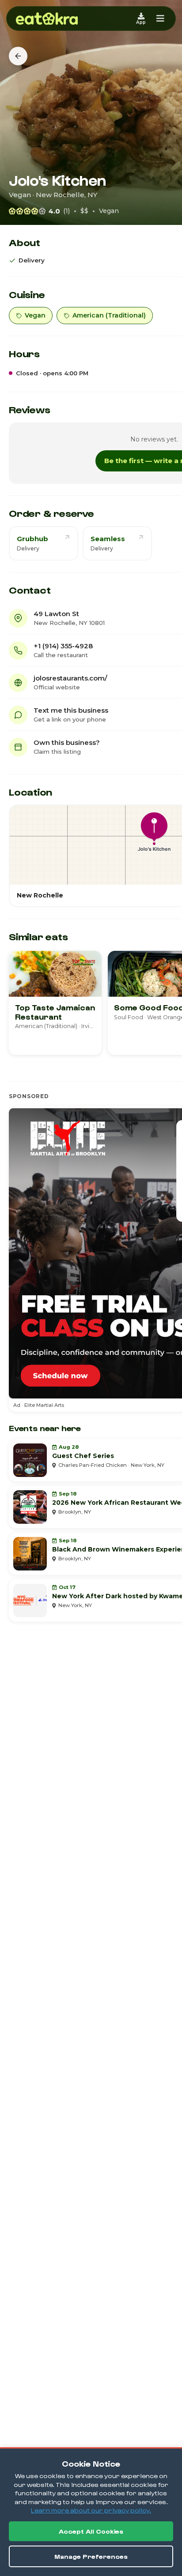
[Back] (18, 56)
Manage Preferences (91, 2556)
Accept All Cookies (91, 2531)
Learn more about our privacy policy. (91, 2510)
